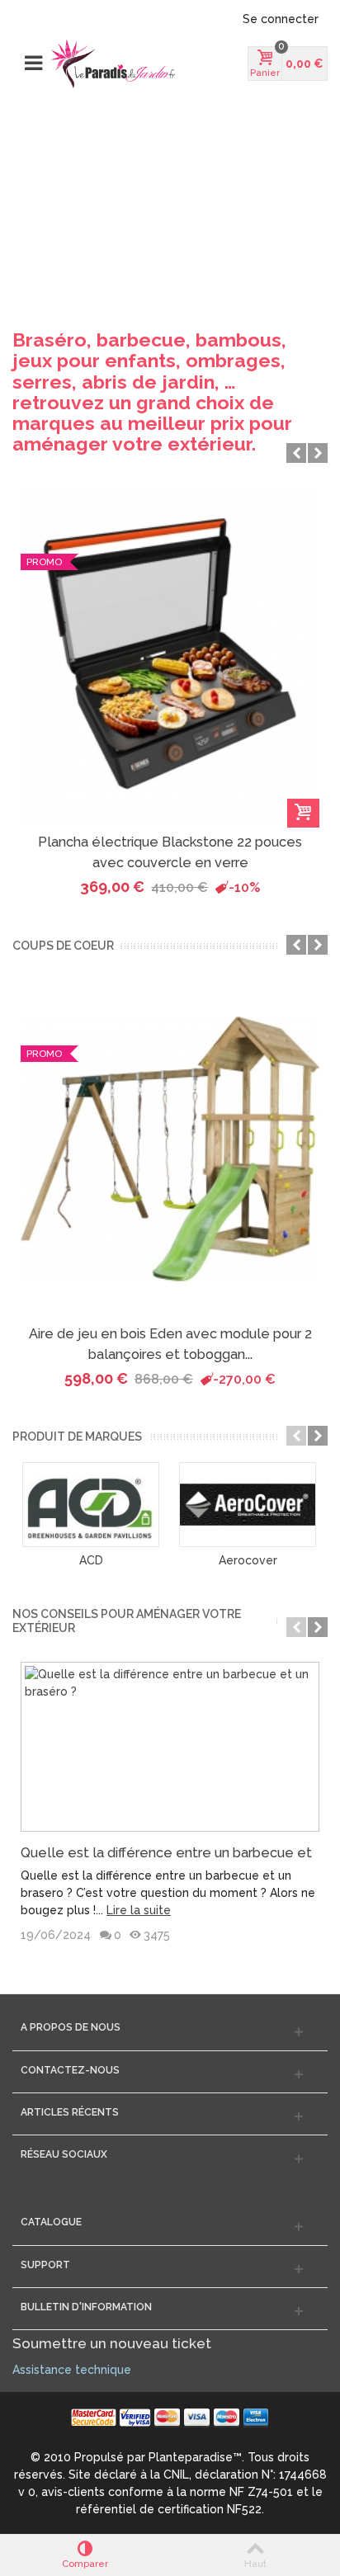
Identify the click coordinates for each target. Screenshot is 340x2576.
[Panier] (303, 813)
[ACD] (91, 1505)
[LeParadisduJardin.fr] (113, 64)
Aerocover (248, 1560)
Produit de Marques (77, 1437)
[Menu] (33, 64)
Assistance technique (72, 2370)
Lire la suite (139, 1910)
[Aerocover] (248, 1505)
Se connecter (281, 19)
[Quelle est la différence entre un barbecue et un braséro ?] (170, 1747)
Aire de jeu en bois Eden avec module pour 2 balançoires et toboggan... (170, 1344)
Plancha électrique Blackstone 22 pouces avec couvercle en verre (170, 852)
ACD (91, 1560)
